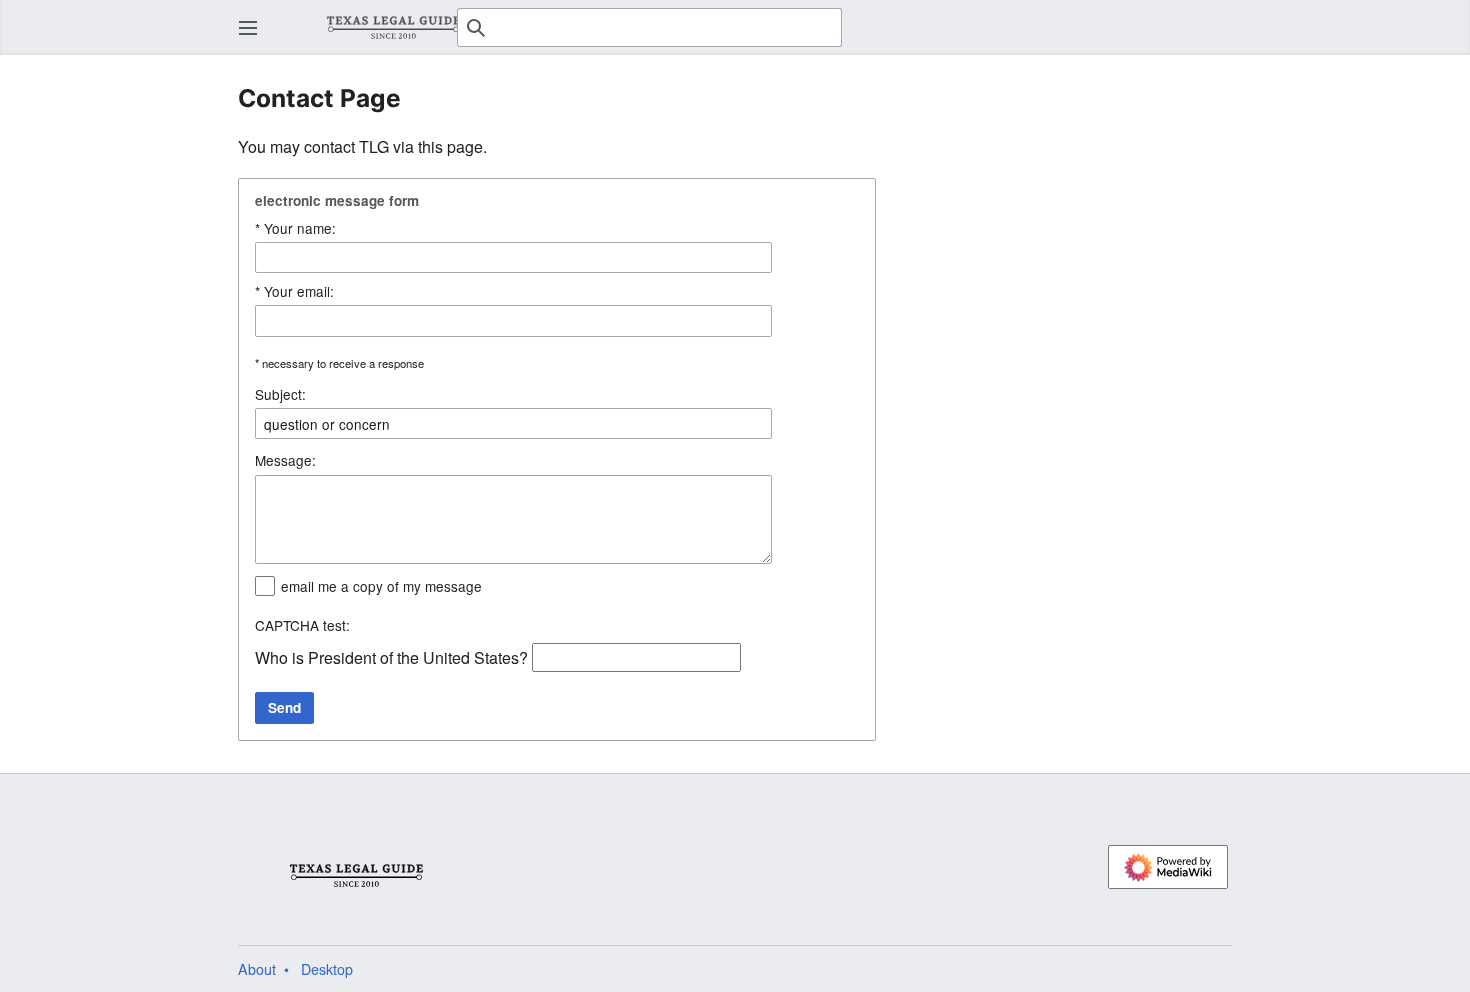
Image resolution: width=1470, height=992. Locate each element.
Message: (285, 460)
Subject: (280, 394)
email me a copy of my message (381, 586)
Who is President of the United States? (391, 657)
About (257, 969)
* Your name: (295, 228)
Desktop (327, 969)
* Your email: (294, 291)
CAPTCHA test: (302, 625)
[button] (248, 28)
